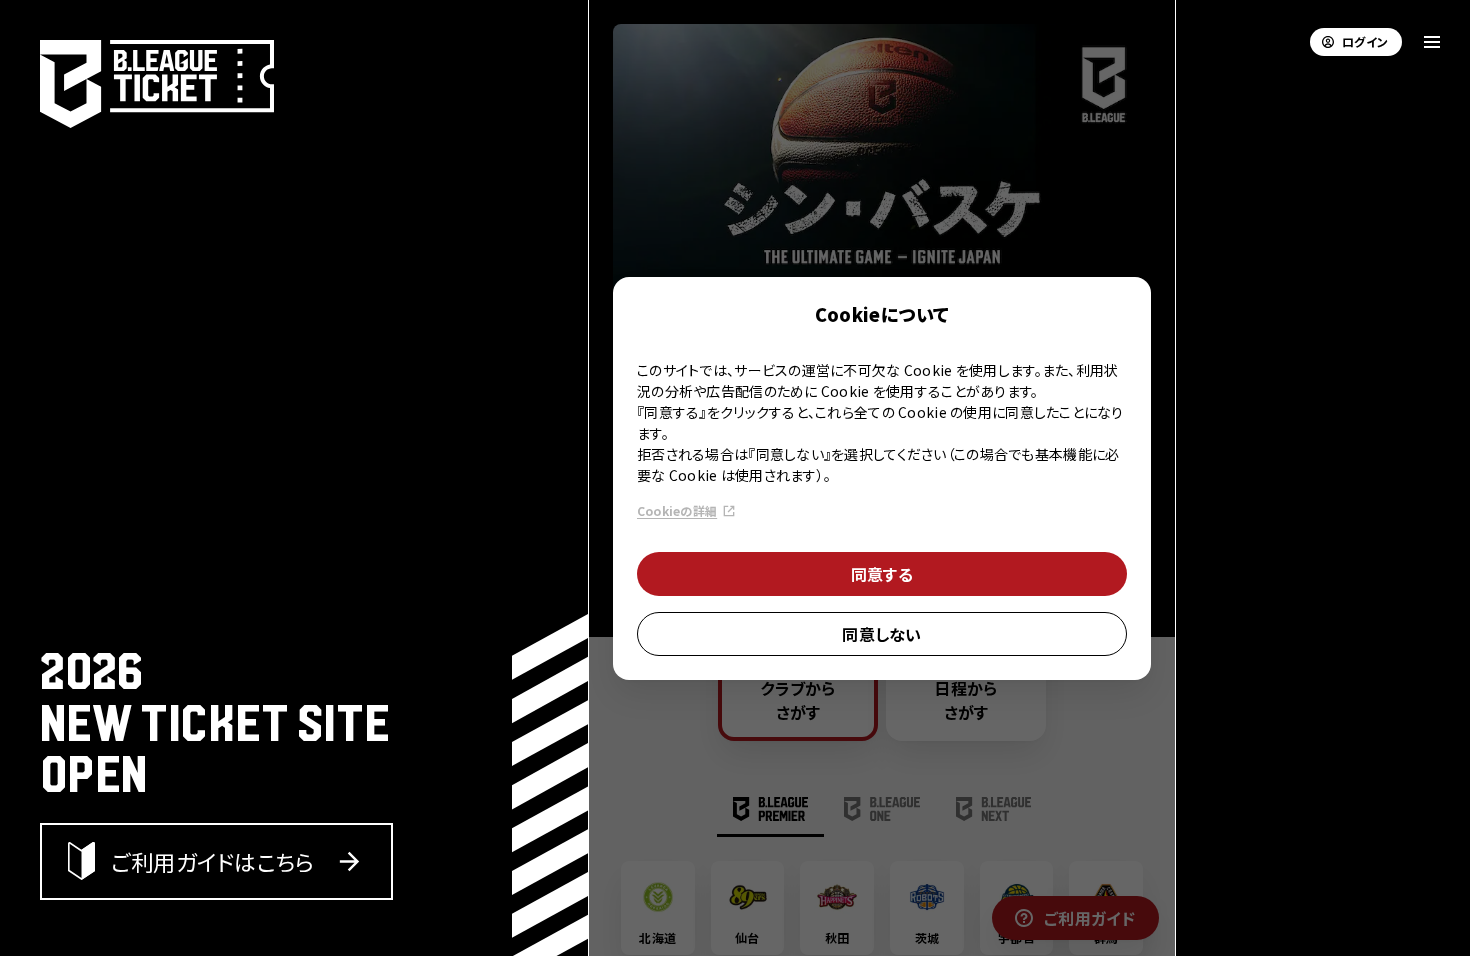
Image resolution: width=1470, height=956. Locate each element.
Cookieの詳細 (677, 510)
